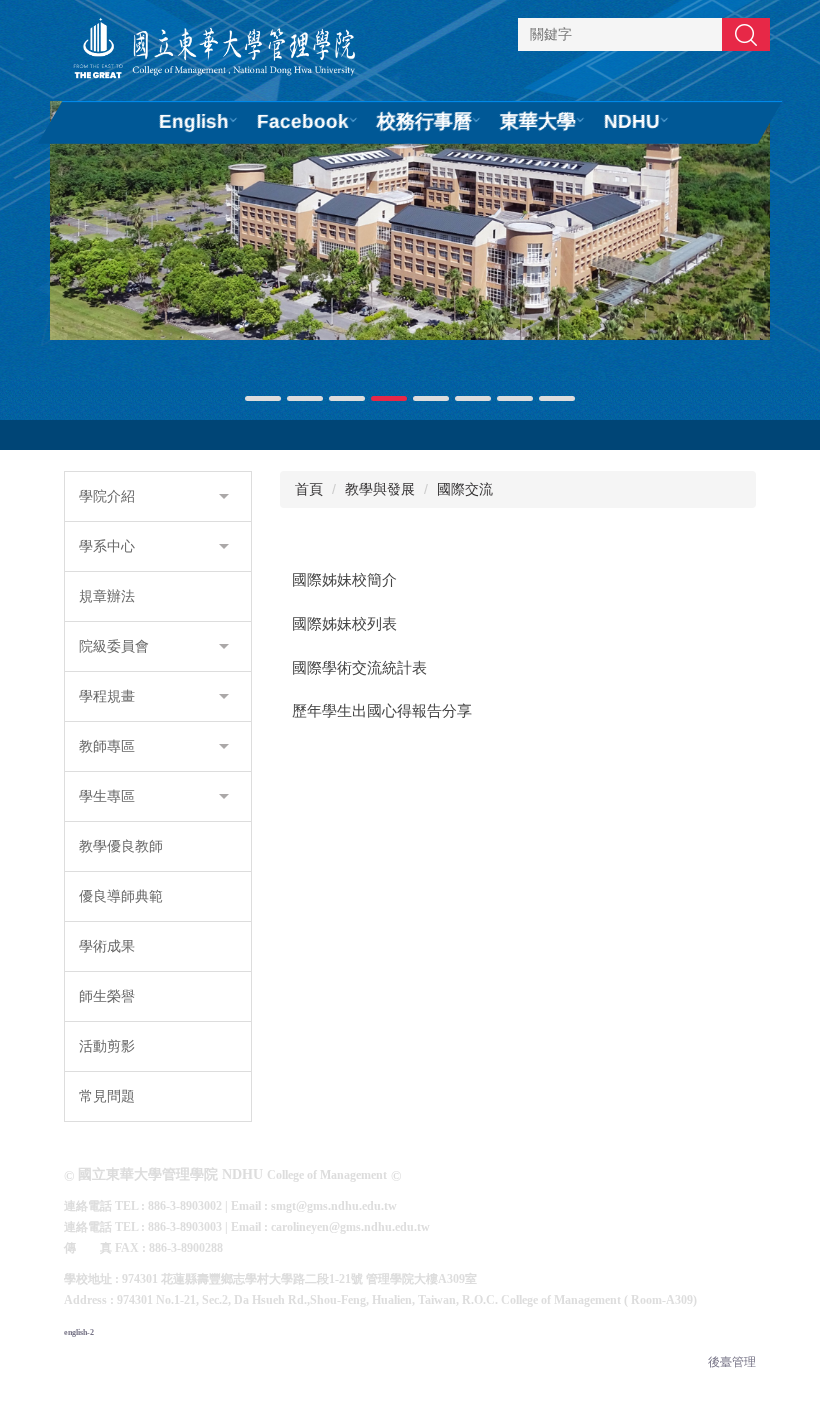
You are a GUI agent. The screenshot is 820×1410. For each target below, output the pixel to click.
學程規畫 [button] (107, 696)
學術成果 (107, 946)
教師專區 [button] (107, 746)
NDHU (632, 121)
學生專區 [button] (107, 796)
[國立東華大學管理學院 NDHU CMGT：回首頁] (214, 50)
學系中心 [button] (107, 546)
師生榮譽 (107, 996)
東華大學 (538, 121)
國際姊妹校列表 (344, 624)
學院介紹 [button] (107, 496)
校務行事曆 (424, 121)
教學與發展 (380, 489)
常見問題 (107, 1096)
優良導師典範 (121, 896)
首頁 (309, 489)
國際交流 (465, 489)
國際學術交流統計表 (359, 668)
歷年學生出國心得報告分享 (382, 711)
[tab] (263, 398)
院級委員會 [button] (114, 646)
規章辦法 (107, 596)
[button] (75, 253)
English (194, 121)
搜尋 (746, 34)
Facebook (303, 121)
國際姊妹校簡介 (344, 580)
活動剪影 (107, 1046)
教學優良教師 (121, 846)
